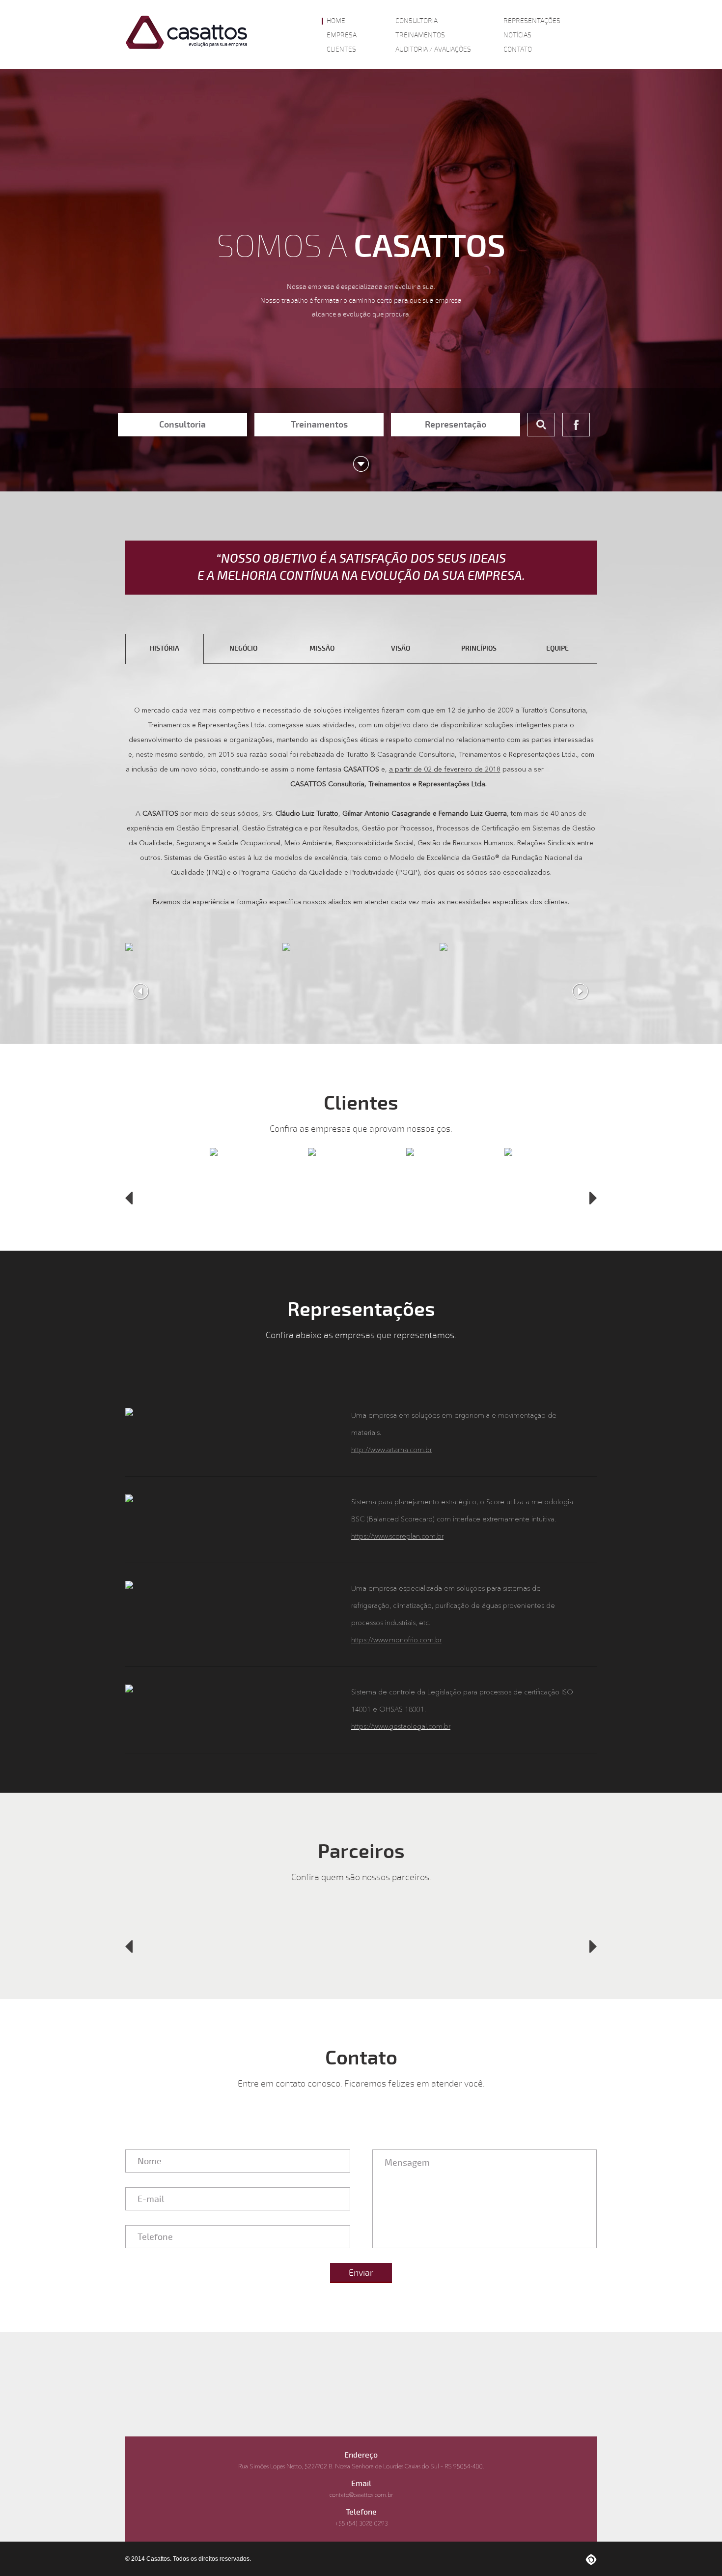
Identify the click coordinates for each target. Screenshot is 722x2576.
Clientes (341, 50)
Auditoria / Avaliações (433, 50)
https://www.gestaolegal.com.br (401, 1727)
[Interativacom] (591, 2559)
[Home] (187, 32)
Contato (518, 50)
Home (336, 21)
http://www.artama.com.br (391, 1450)
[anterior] (129, 1198)
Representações (532, 21)
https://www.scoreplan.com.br (397, 1537)
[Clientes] (214, 1196)
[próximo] (593, 1198)
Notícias (517, 35)
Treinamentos (420, 35)
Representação (456, 425)
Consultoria (417, 21)
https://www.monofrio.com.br (396, 1640)
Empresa (342, 35)
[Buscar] (541, 425)
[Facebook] (576, 425)
